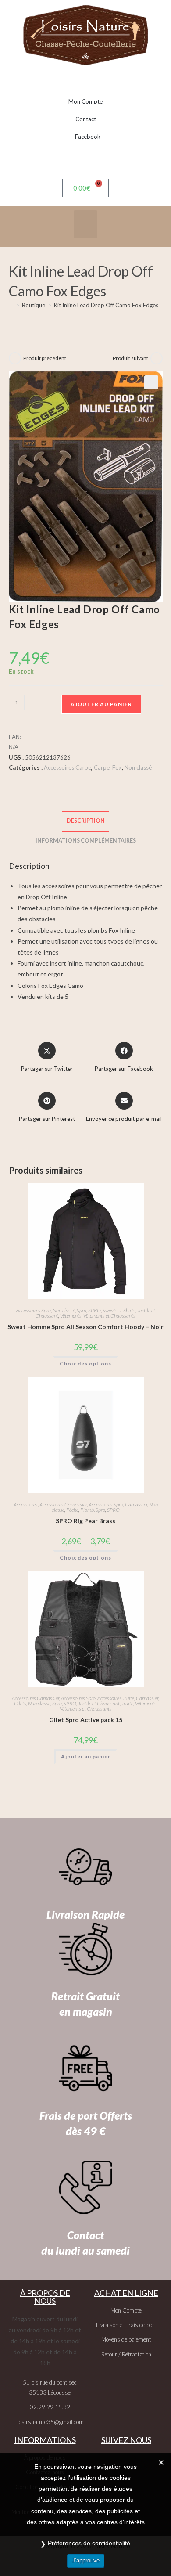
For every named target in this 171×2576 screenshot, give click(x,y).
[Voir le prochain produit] (157, 358)
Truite (127, 1703)
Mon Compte (85, 101)
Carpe (102, 767)
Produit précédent (45, 358)
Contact (86, 119)
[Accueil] (11, 305)
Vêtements (71, 1316)
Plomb (87, 1510)
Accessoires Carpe (68, 767)
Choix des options (85, 1364)
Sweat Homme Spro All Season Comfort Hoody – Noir (85, 1327)
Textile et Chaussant (99, 1703)
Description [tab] (86, 821)
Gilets (20, 1703)
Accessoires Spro (34, 1310)
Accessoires (26, 1504)
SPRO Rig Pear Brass (85, 1521)
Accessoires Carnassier (63, 1504)
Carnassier (136, 1504)
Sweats (110, 1310)
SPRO (94, 1310)
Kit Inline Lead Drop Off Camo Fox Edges (106, 305)
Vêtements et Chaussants (109, 1316)
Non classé (138, 767)
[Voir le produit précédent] (15, 358)
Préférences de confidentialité (89, 2543)
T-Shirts (127, 1310)
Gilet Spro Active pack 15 (86, 1720)
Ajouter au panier (101, 704)
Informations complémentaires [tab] (86, 841)
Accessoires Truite (116, 1698)
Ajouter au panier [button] (86, 1756)
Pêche (72, 1510)
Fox (117, 767)
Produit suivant (130, 358)
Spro (82, 1310)
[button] (85, 224)
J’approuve (86, 2560)
